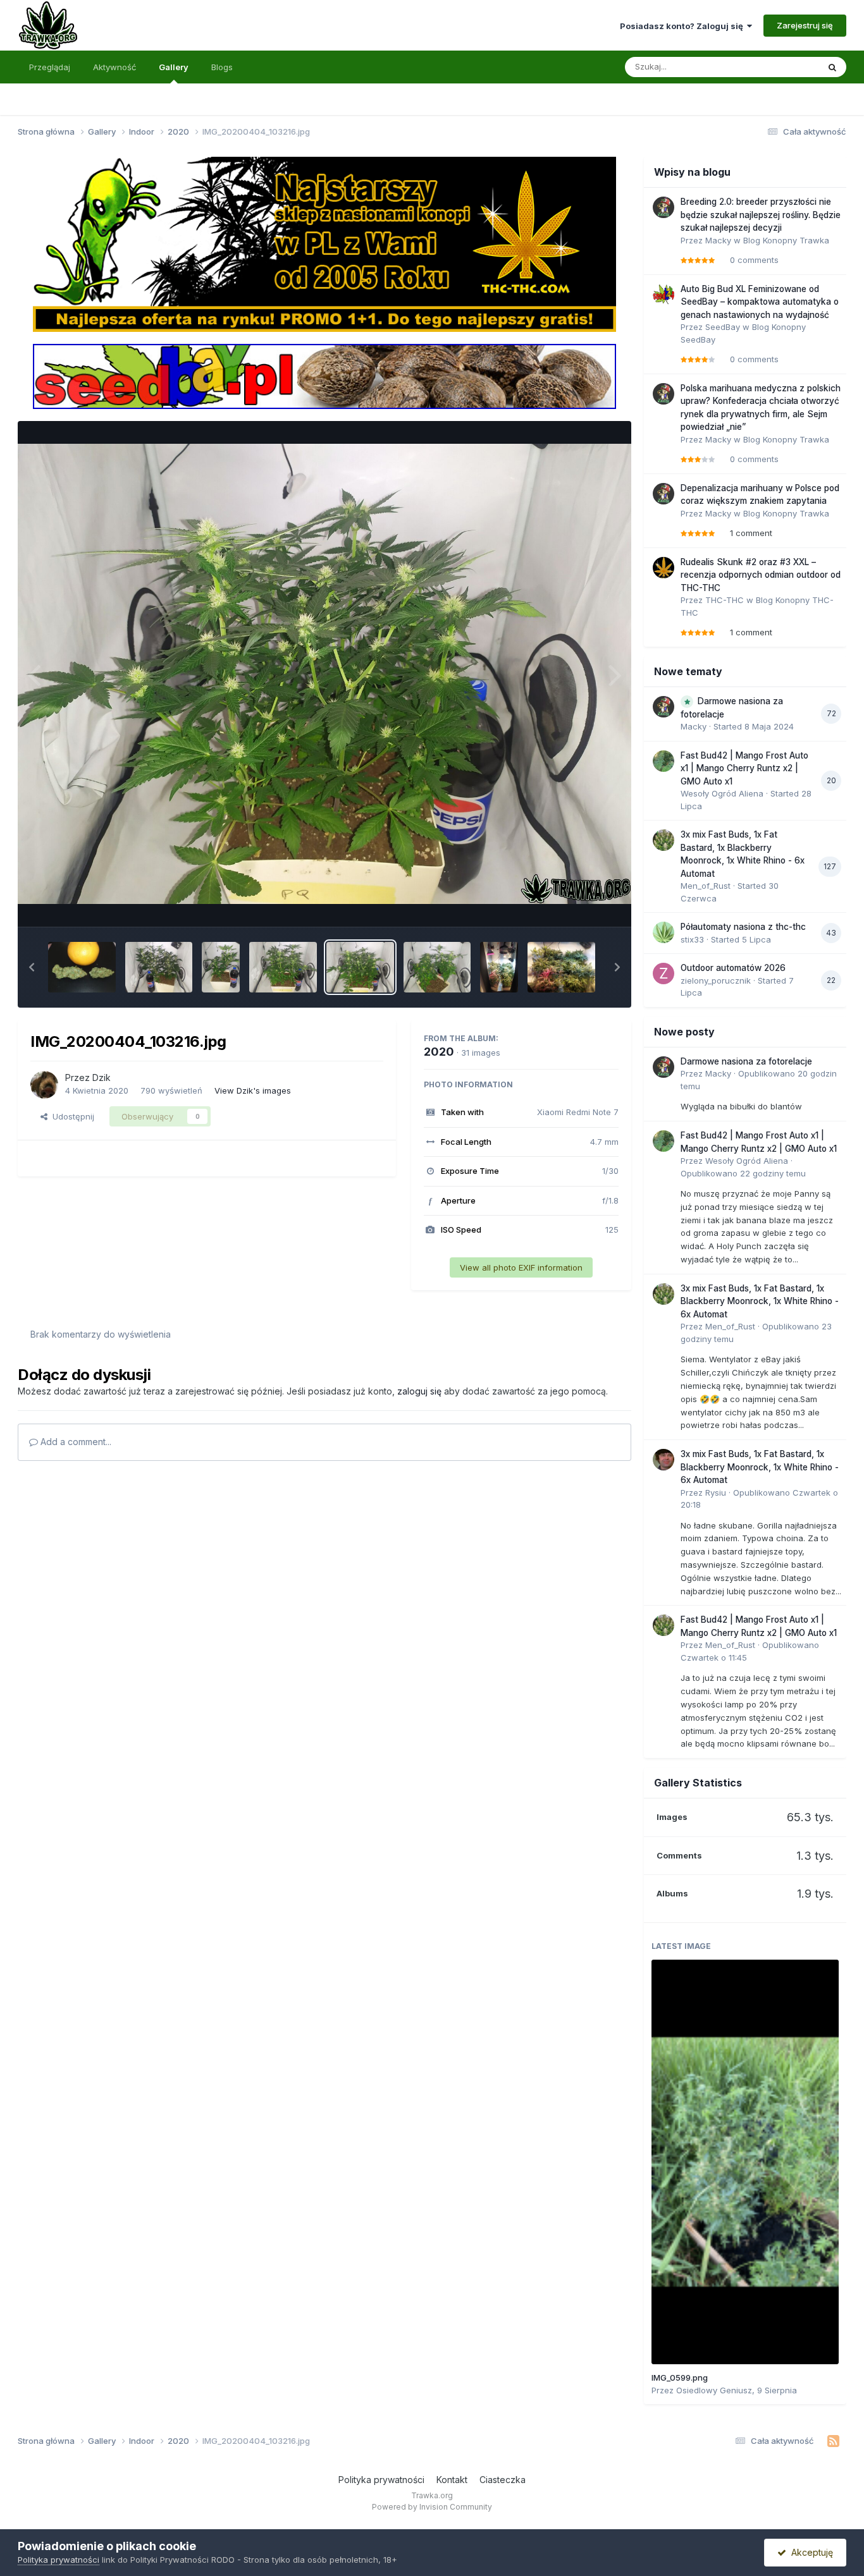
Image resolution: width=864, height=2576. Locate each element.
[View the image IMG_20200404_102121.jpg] (499, 967)
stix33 (692, 939)
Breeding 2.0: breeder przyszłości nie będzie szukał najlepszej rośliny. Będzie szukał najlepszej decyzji (761, 215)
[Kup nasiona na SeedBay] (324, 375)
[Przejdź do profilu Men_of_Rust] (663, 840)
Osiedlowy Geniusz (714, 2390)
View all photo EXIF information (521, 1267)
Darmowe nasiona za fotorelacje (746, 1061)
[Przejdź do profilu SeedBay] (663, 295)
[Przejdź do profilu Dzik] (44, 1085)
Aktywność (114, 67)
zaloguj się (419, 1391)
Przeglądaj (50, 67)
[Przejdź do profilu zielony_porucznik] (663, 974)
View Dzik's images (253, 1090)
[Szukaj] (832, 67)
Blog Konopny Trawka (786, 240)
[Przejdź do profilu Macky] (663, 207)
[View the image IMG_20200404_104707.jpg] (82, 967)
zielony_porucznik (716, 980)
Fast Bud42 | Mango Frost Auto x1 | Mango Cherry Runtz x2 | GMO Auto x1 (744, 768)
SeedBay (723, 327)
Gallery (174, 67)
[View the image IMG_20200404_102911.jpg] (437, 967)
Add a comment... (75, 1442)
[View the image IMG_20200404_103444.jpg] (221, 967)
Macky (718, 240)
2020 (439, 1052)
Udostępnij (71, 1116)
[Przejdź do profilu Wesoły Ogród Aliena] (663, 761)
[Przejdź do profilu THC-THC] (663, 568)
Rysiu (716, 1492)
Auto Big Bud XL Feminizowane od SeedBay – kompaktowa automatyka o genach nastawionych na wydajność (760, 302)
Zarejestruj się (805, 25)
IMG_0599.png (680, 2378)
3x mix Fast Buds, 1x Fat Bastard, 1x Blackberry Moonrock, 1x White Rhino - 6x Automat (760, 1301)
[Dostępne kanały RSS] (833, 2441)
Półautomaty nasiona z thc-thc (743, 927)
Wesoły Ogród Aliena (722, 793)
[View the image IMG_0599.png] (745, 2162)
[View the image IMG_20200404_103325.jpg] (283, 967)
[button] (32, 967)
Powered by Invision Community (432, 2507)
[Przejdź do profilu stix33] (663, 932)
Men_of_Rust (706, 886)
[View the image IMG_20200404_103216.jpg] (360, 967)
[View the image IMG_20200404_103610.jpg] (159, 967)
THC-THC (725, 600)
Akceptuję (810, 2552)
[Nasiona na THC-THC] (324, 243)
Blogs (222, 67)
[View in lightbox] (324, 674)
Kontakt (452, 2480)
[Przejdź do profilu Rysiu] (663, 1460)
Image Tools (579, 904)
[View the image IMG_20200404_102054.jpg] (561, 967)
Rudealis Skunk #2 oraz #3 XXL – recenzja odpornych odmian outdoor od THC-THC (761, 575)
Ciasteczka (503, 2480)
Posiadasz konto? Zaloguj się (683, 26)
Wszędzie (783, 67)
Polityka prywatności (381, 2480)
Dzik (102, 1077)
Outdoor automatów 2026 (733, 968)
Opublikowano (743, 1173)
